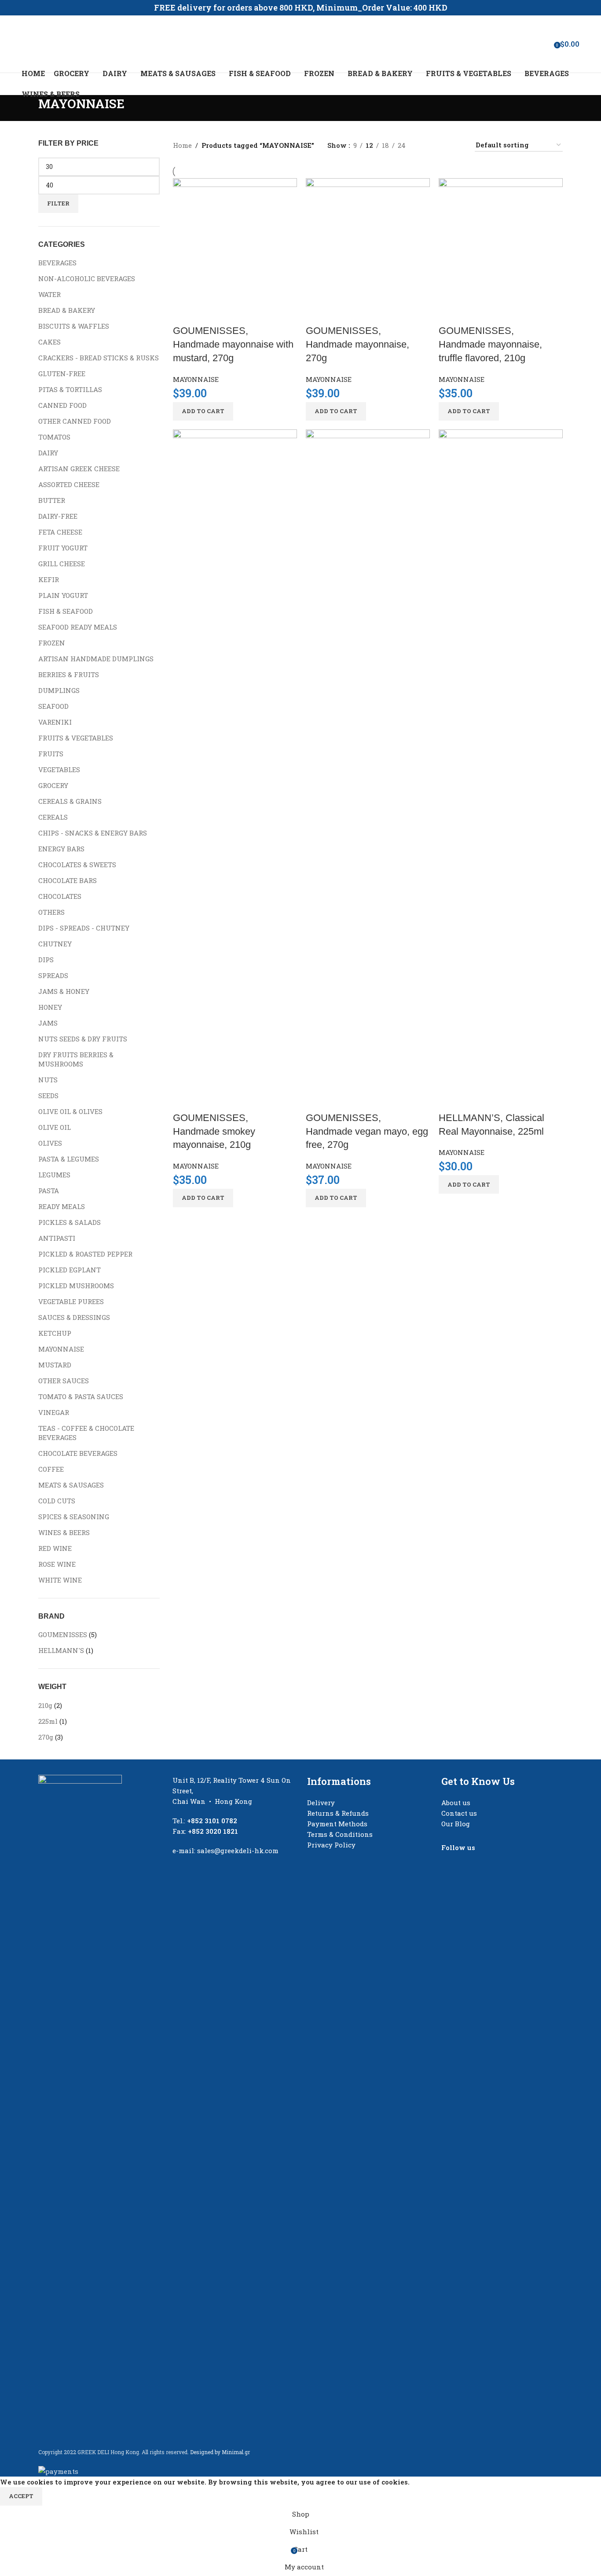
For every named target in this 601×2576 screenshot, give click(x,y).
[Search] (532, 44)
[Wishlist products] (544, 44)
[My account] (520, 44)
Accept (21, 2496)
